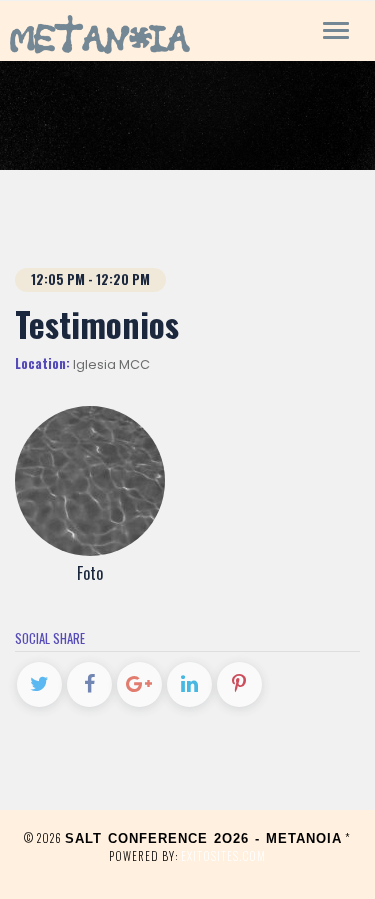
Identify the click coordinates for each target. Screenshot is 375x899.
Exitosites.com (223, 856)
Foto (90, 573)
